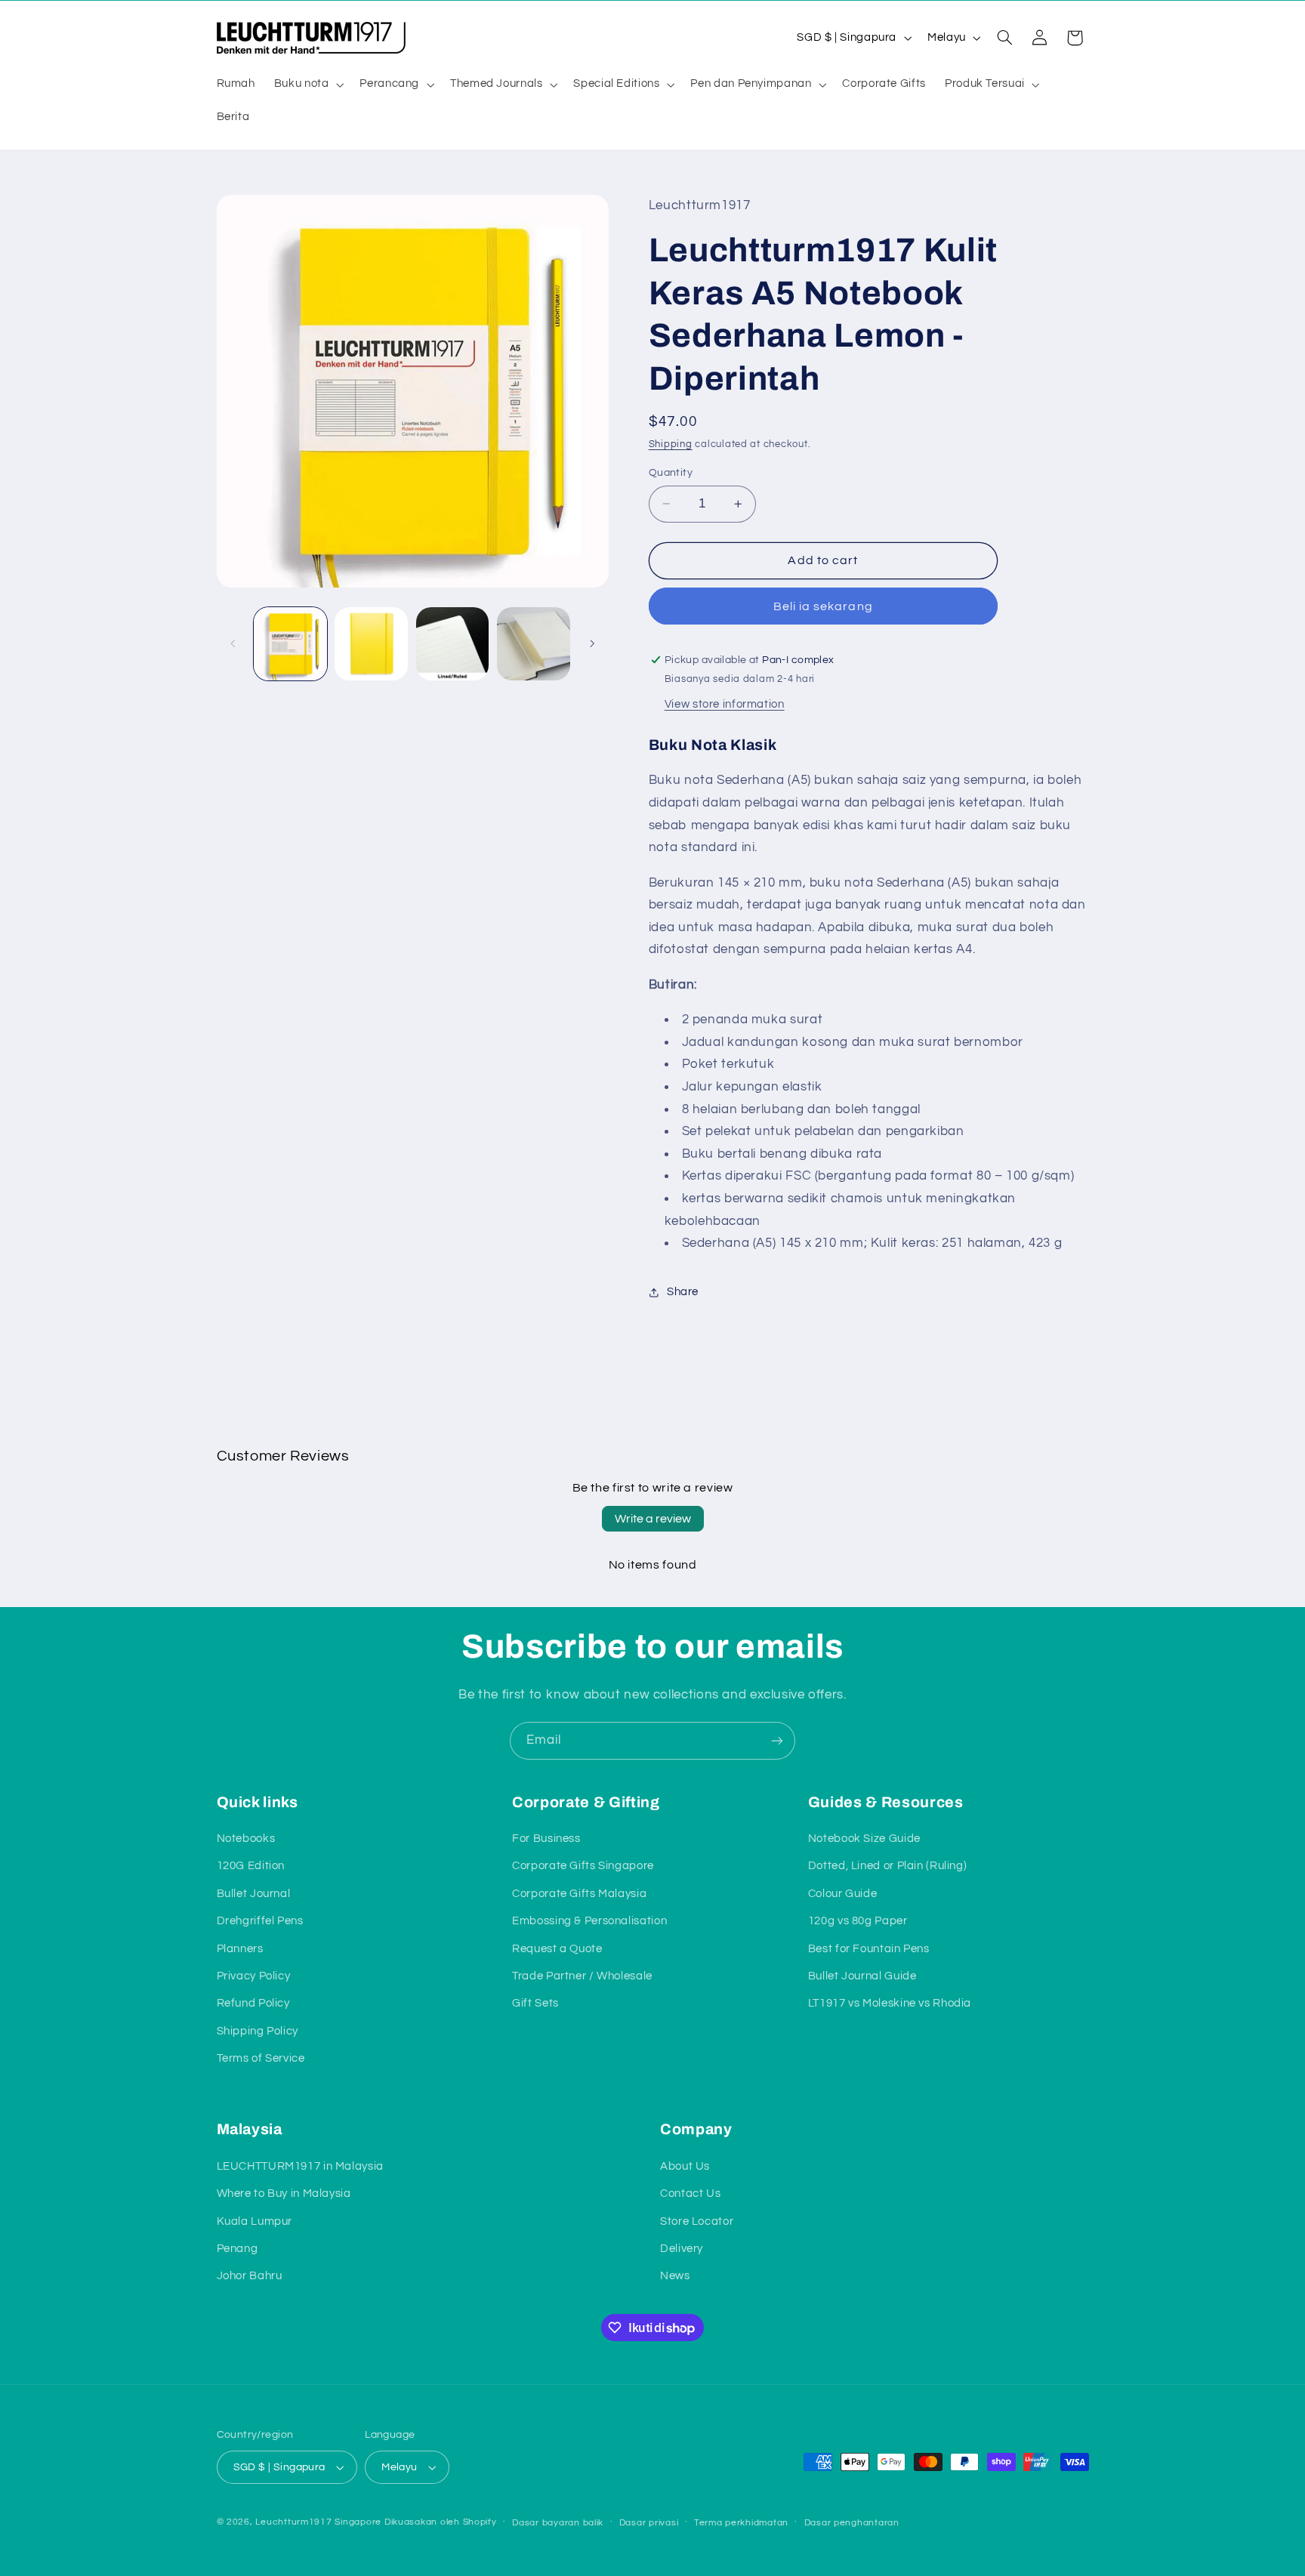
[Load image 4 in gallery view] (534, 644)
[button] (307, 85)
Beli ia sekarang (823, 606)
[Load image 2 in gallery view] (371, 644)
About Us (685, 2166)
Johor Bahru (250, 2276)
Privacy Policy (254, 1976)
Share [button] (683, 1292)
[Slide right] (592, 643)
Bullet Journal (254, 1894)
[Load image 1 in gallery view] (290, 644)
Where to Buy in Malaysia (284, 2193)
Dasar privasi (649, 2523)
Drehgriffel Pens (260, 1921)
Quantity (671, 473)
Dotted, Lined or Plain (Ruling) (888, 1866)
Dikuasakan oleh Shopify (441, 2522)
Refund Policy (253, 2003)
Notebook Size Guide (864, 1839)
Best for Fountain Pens (869, 1949)
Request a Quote (557, 1949)
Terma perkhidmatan (741, 2523)
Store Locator (697, 2221)
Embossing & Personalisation (589, 1921)
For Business (546, 1839)
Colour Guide (843, 1894)
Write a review (653, 1519)
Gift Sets (535, 2003)
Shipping (671, 445)
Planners (240, 1949)
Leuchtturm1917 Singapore (318, 2522)
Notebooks (246, 1839)
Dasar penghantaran (852, 2523)
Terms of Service (261, 2058)
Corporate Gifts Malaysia (579, 1894)
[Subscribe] (777, 1740)
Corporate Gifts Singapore (583, 1866)
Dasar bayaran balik (558, 2523)
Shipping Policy (258, 2031)
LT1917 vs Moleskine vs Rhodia (890, 2003)
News (675, 2276)
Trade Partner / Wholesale (582, 1976)
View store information (725, 704)
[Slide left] (233, 643)
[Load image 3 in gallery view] (453, 644)
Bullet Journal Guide (862, 1976)
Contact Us (690, 2193)
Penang (238, 2249)
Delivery (682, 2249)
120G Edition (251, 1866)
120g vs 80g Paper (858, 1921)
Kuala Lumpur (255, 2221)
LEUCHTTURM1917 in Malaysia (300, 2166)
